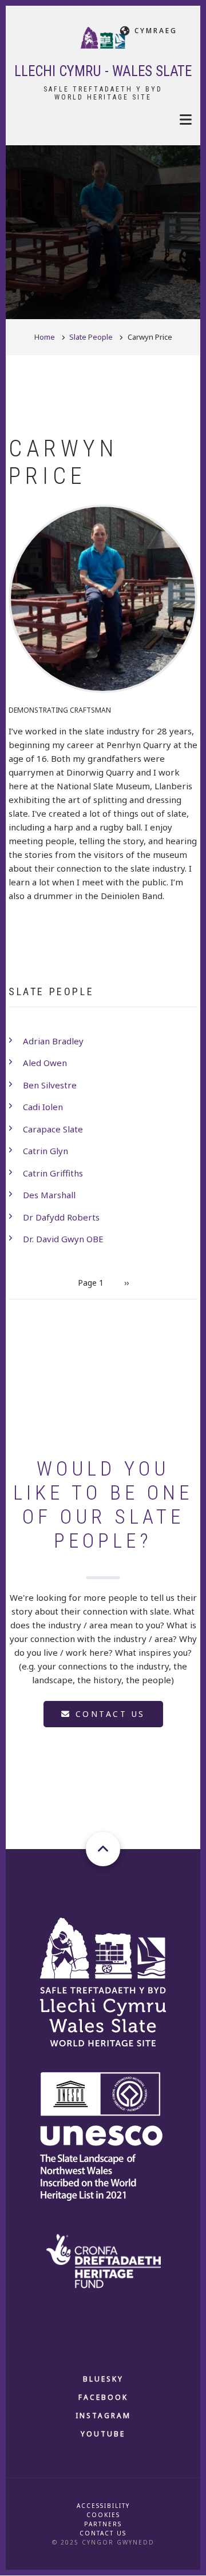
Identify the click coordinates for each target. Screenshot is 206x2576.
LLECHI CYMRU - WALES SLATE (103, 71)
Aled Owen (45, 1063)
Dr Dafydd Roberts (61, 1217)
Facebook (103, 2397)
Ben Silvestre (50, 1085)
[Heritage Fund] (103, 2260)
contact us (108, 1714)
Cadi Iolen (43, 1107)
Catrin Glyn (45, 1151)
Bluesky (103, 2379)
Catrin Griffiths (53, 1173)
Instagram (103, 2416)
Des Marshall (49, 1195)
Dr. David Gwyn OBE (63, 1239)
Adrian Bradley (53, 1041)
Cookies (103, 2515)
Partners (103, 2524)
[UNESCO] (103, 2136)
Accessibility (103, 2506)
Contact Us (103, 2533)
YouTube (103, 2434)
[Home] (103, 37)
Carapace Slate (53, 1129)
